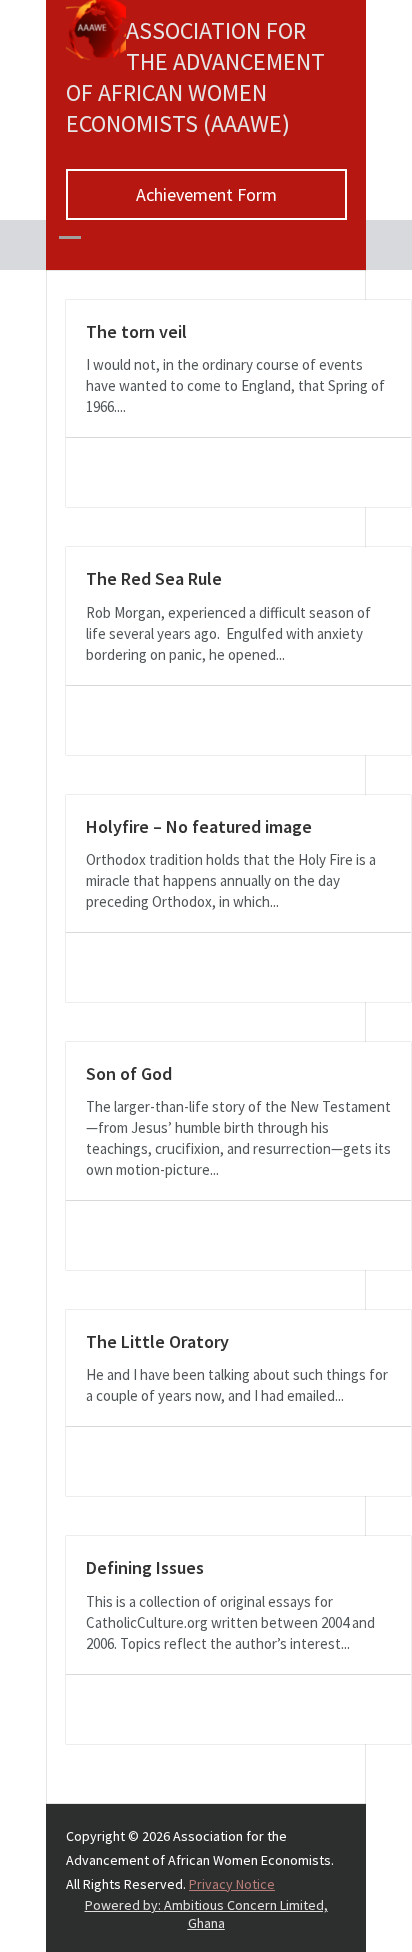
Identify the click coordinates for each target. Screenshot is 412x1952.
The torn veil (136, 331)
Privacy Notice (232, 1884)
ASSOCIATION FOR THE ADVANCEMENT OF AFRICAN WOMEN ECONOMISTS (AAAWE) (195, 77)
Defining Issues (145, 1567)
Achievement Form (206, 194)
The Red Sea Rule (154, 578)
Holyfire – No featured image (199, 826)
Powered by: (206, 1914)
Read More (110, 472)
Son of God (129, 1073)
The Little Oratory (157, 1341)
